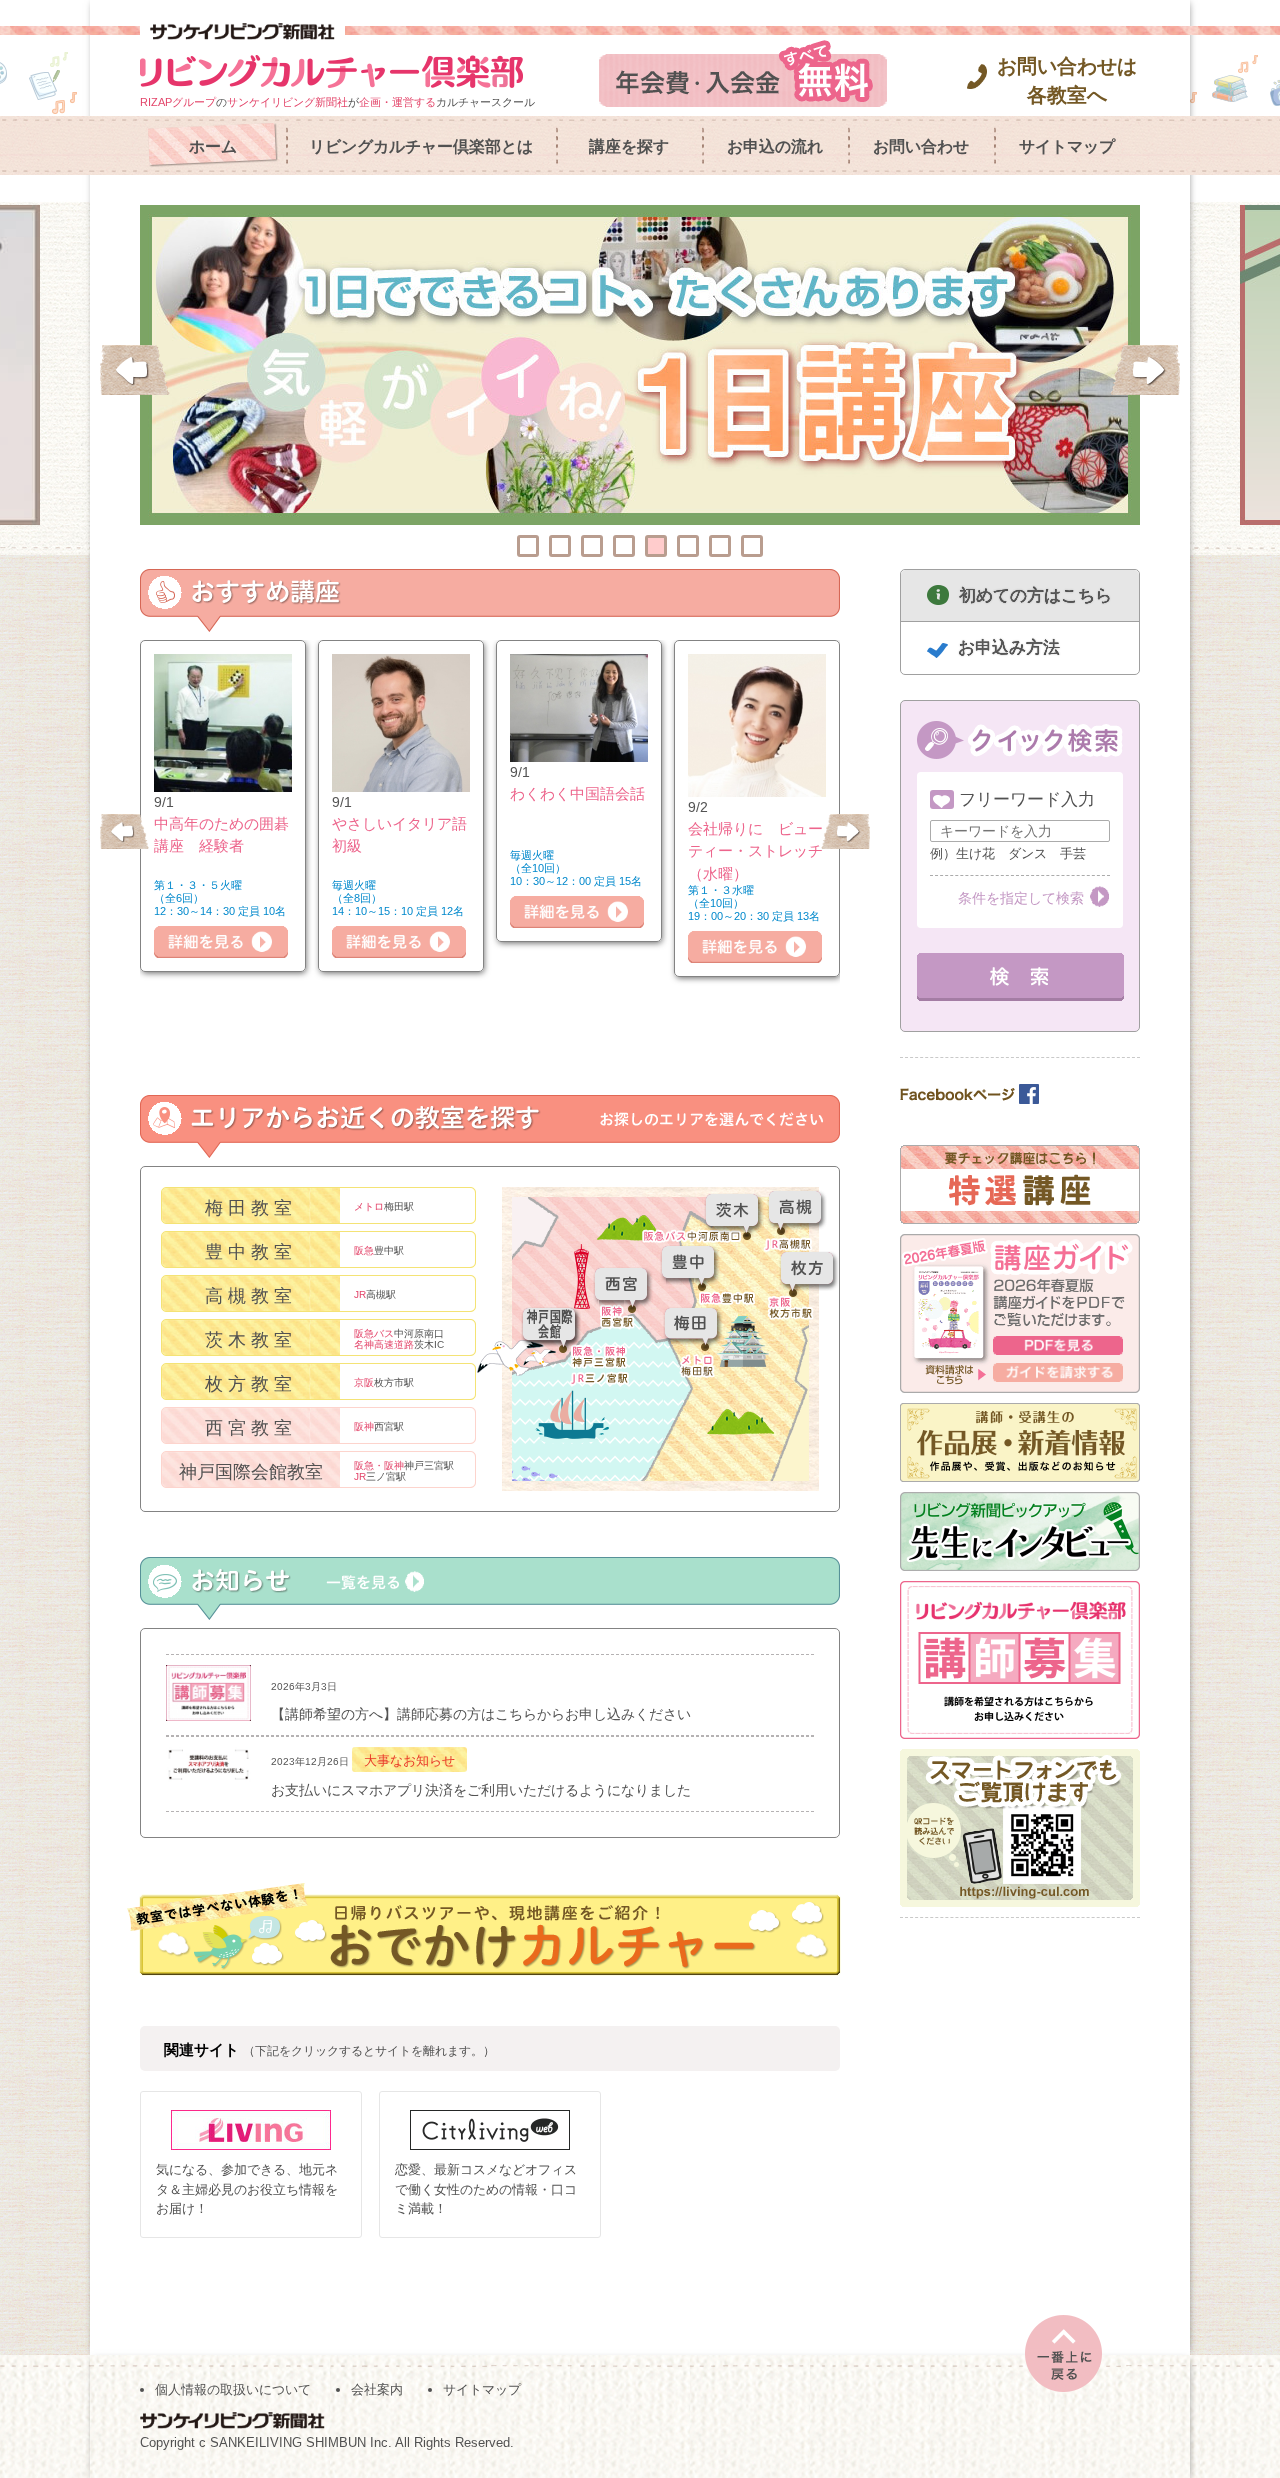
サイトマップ (1067, 146)
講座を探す (629, 146)
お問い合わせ (921, 146)
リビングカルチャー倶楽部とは (421, 146)
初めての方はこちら (1035, 595)
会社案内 (377, 2389)
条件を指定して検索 (1021, 898)
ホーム (213, 146)
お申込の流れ (775, 146)
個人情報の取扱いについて (233, 2389)
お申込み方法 (1009, 647)
